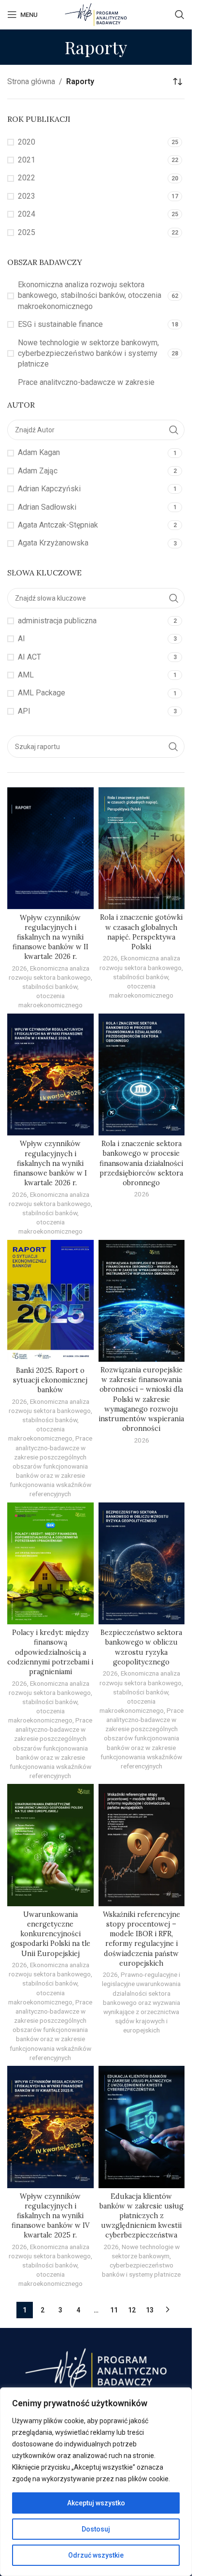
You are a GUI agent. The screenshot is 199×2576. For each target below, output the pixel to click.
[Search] (180, 15)
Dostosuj (96, 2529)
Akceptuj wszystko (96, 2503)
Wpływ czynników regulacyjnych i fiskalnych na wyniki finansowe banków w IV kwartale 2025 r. (50, 2216)
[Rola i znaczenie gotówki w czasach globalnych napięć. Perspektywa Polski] (142, 848)
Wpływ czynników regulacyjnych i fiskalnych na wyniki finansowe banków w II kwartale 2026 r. (50, 937)
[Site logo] (96, 14)
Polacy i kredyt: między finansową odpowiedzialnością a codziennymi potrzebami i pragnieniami (50, 1652)
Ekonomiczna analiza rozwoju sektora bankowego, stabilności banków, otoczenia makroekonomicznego (50, 987)
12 (132, 2310)
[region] (96, 2482)
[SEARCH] (173, 747)
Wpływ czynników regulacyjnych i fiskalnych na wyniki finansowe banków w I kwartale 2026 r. (50, 1163)
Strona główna (31, 81)
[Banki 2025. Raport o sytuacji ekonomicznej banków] (50, 1301)
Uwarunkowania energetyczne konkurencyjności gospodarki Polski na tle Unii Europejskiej (50, 1934)
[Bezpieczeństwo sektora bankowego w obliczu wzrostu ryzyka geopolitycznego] (142, 1563)
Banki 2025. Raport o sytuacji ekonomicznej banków (50, 1380)
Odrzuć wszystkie (96, 2555)
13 (150, 2310)
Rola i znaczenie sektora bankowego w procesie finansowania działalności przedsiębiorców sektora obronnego (141, 1163)
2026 (19, 968)
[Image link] (96, 2368)
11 (114, 2310)
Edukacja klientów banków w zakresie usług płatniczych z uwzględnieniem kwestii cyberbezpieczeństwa (142, 2216)
